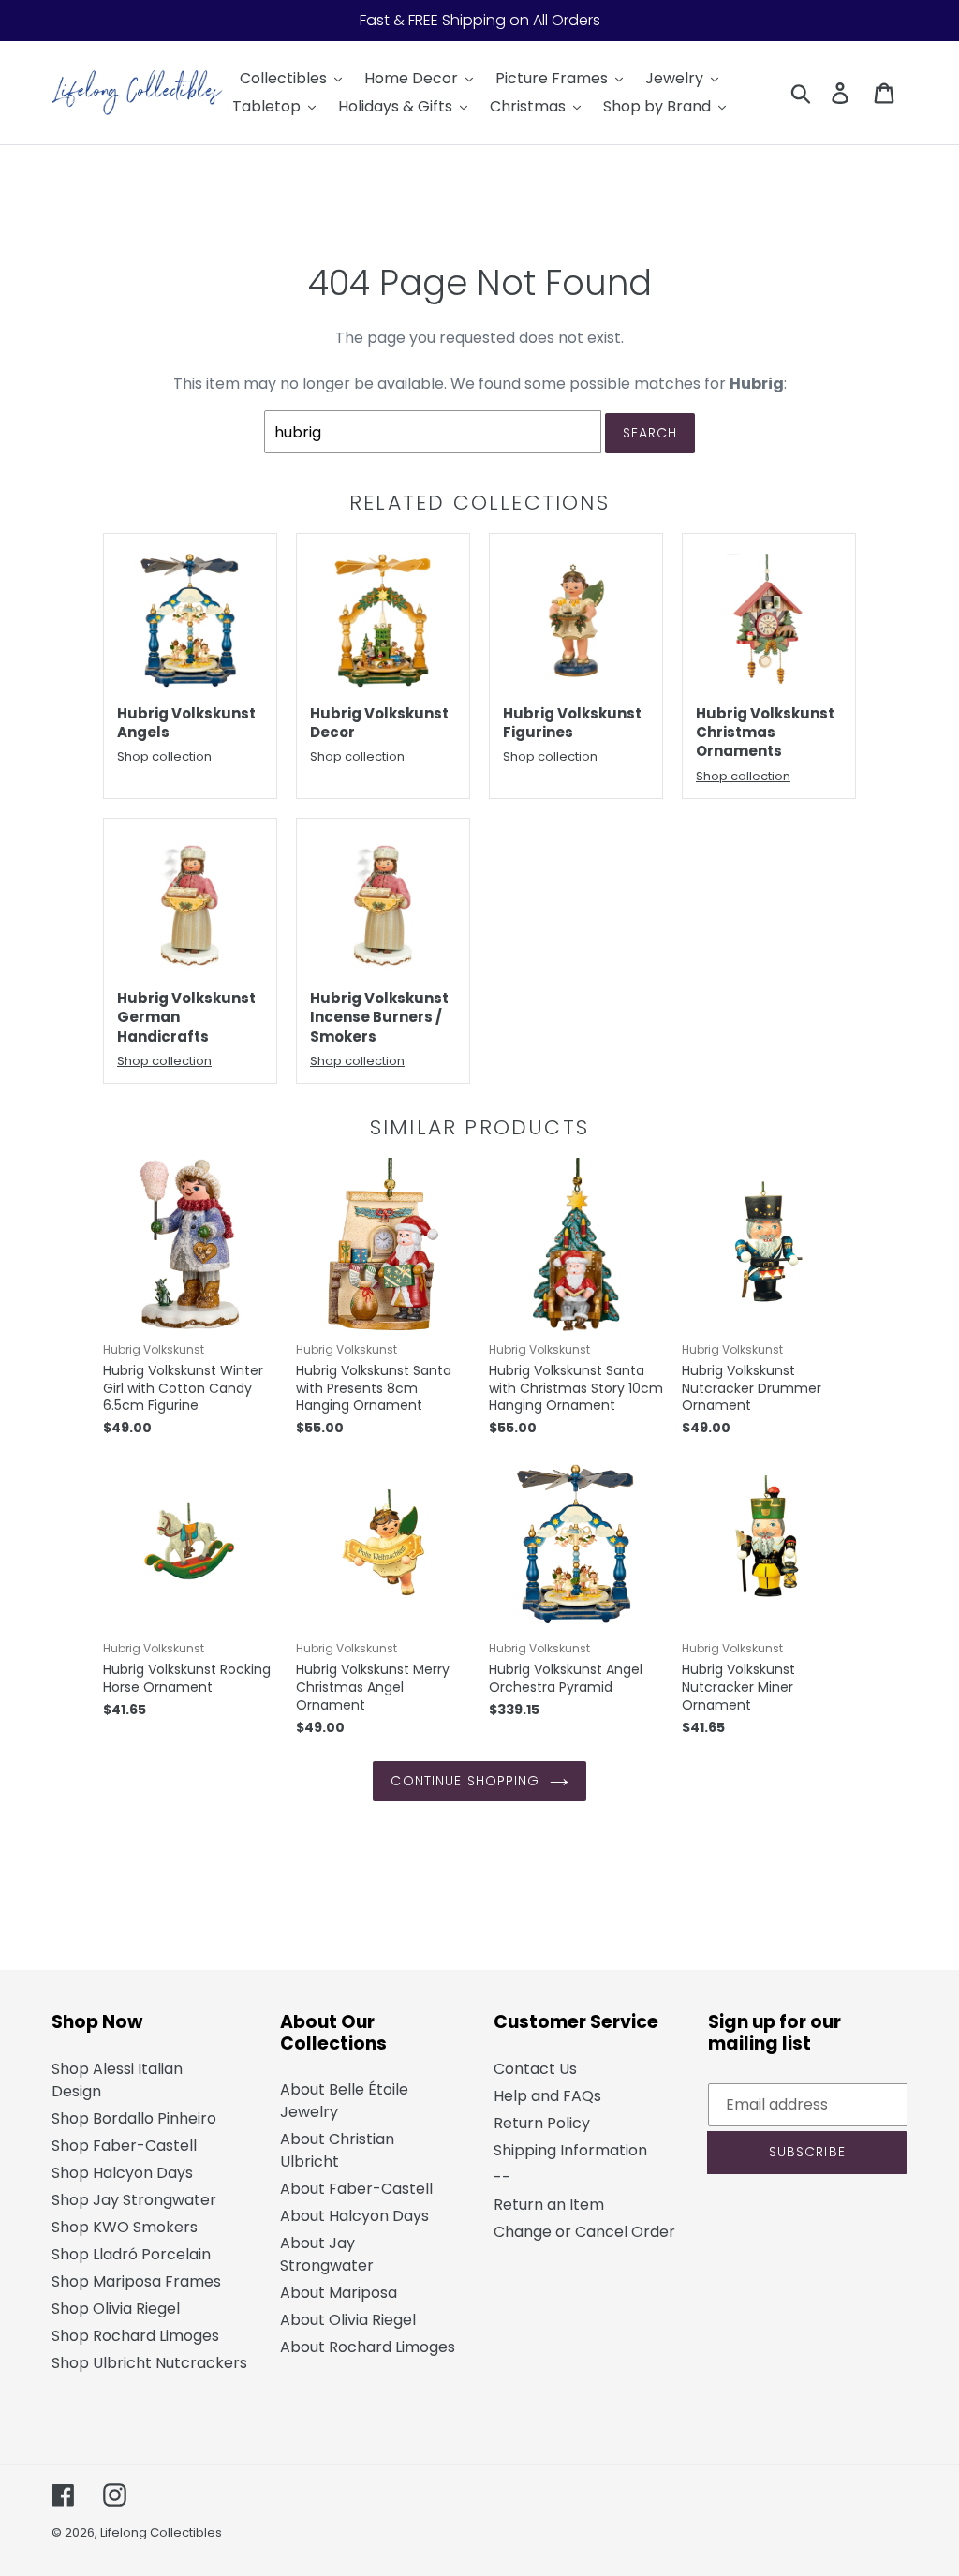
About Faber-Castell (356, 2189)
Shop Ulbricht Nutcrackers (149, 2363)
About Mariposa (339, 2293)
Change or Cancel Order (584, 2232)
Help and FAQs (547, 2096)
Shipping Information (570, 2150)
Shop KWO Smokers (125, 2227)
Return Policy (542, 2123)
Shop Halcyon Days (122, 2173)
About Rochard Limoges (368, 2347)
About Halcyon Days (354, 2216)
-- (502, 2177)
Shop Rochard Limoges (135, 2336)
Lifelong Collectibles (161, 2532)
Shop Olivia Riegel (116, 2309)
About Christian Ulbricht (337, 2150)
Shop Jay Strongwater (134, 2200)
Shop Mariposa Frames (136, 2281)
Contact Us (535, 2069)
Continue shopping (465, 1781)
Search (650, 433)
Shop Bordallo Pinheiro (134, 2118)
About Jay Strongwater (327, 2254)
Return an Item (549, 2205)
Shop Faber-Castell (124, 2146)
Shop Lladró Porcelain (131, 2254)
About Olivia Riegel (348, 2320)
